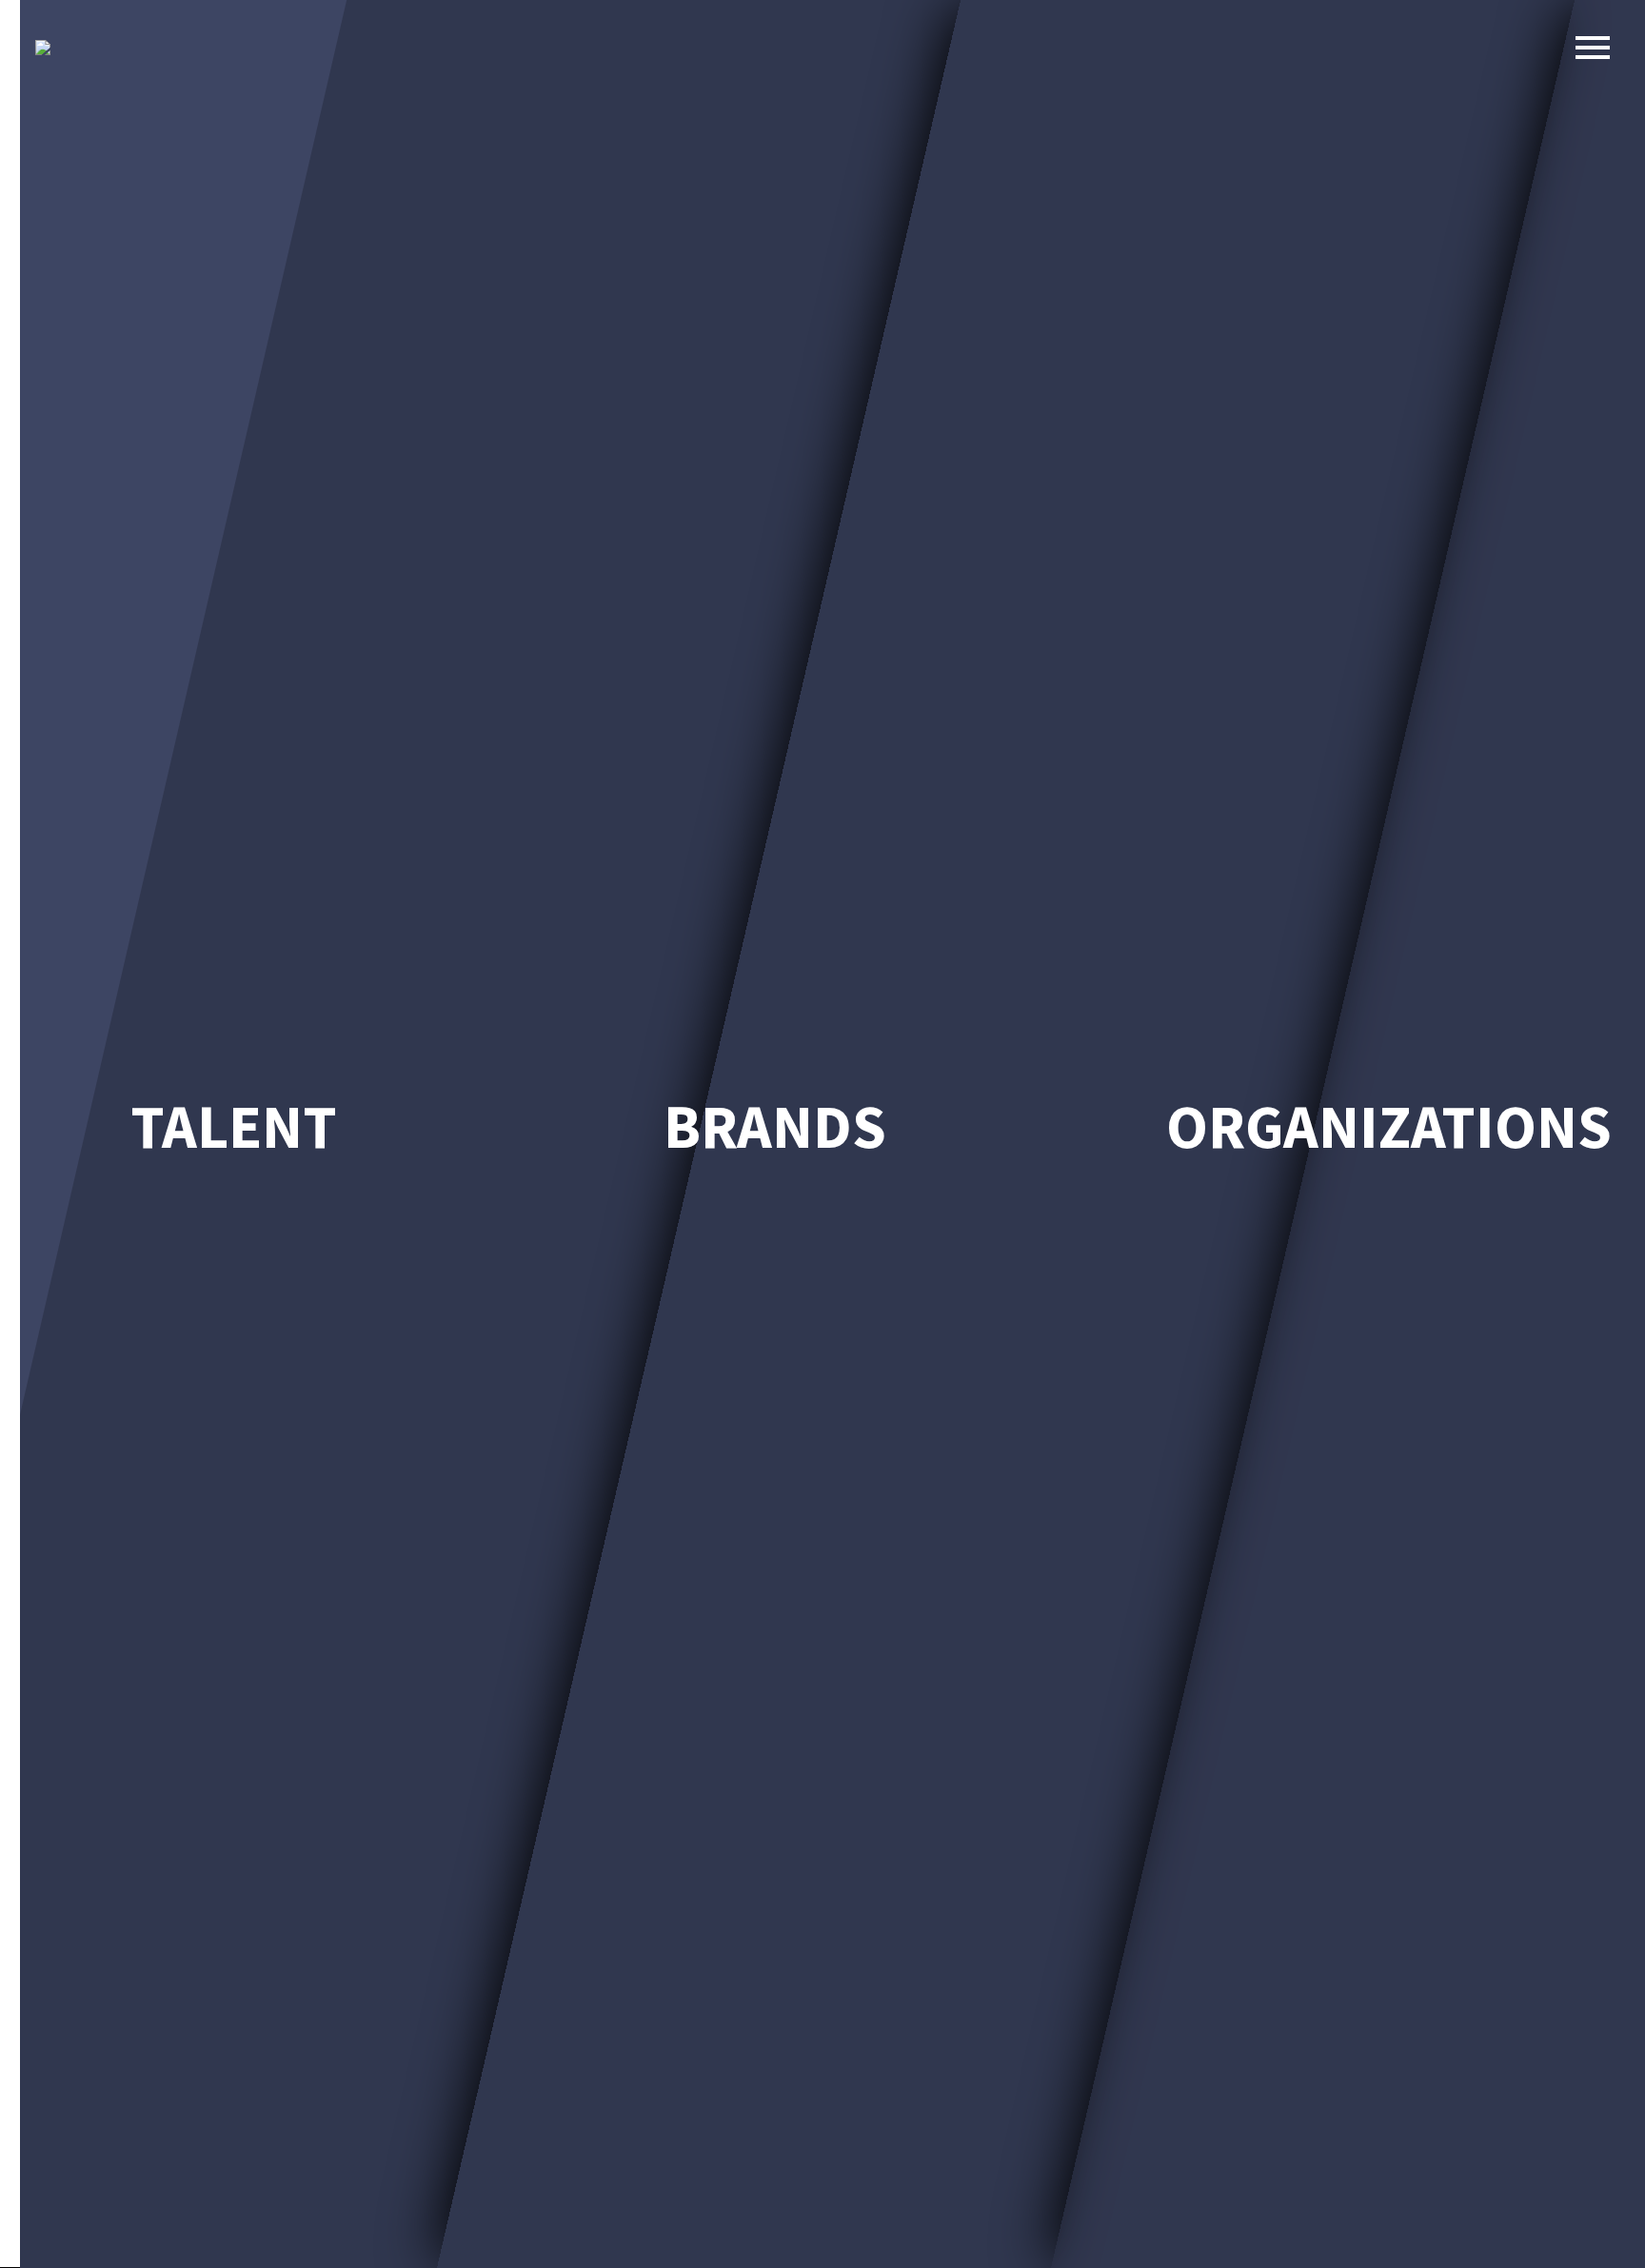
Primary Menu (1593, 48)
